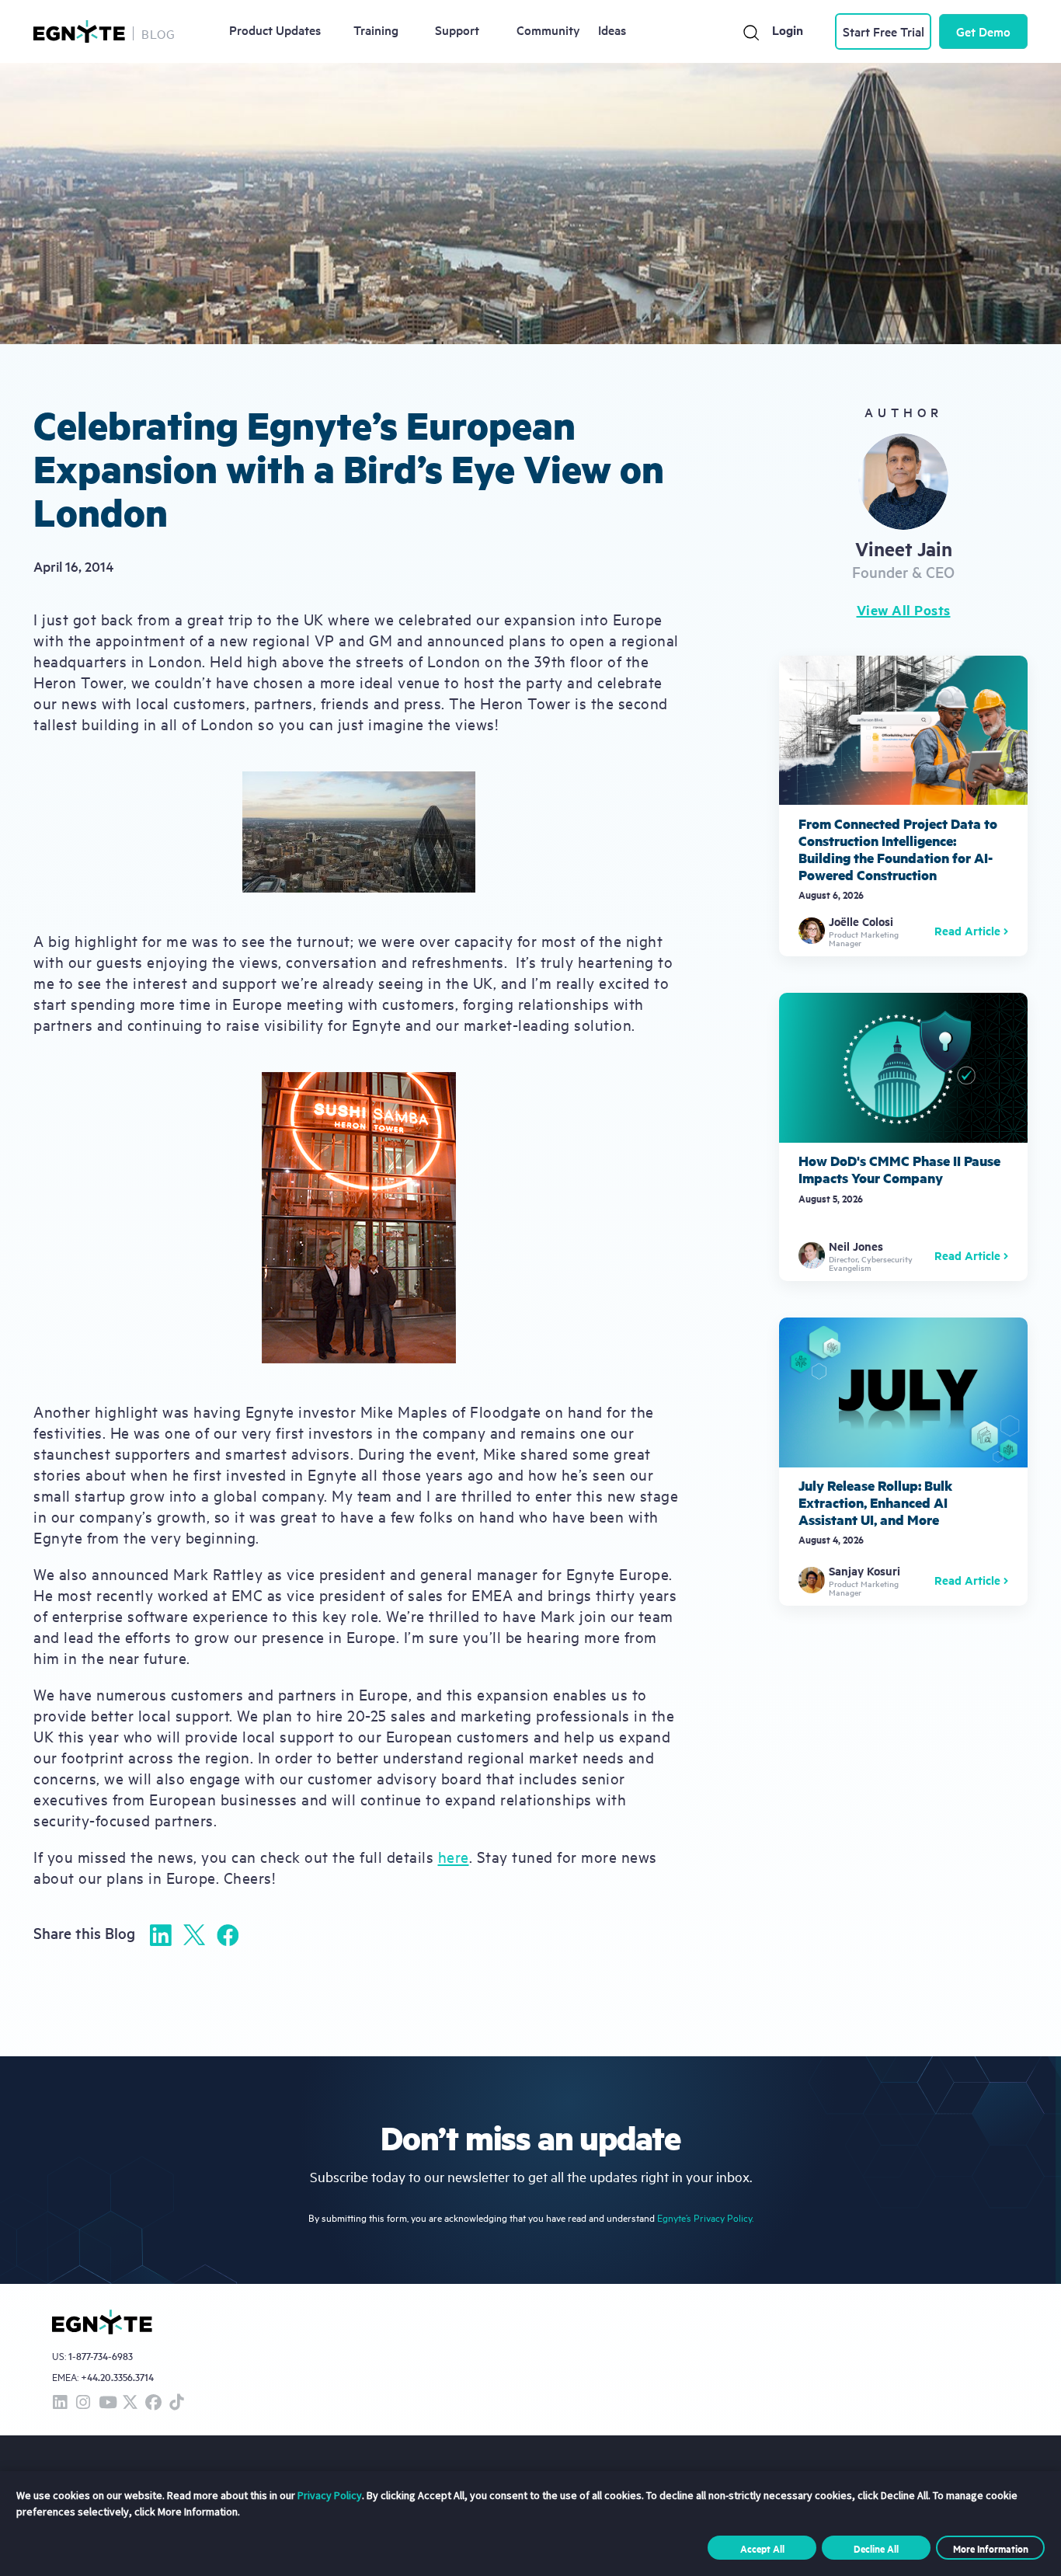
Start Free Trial (884, 31)
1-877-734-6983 (101, 2357)
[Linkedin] (161, 1935)
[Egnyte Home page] (79, 31)
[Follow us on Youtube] (106, 2403)
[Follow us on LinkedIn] (60, 2403)
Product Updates (275, 30)
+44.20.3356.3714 (117, 2377)
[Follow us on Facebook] (153, 2403)
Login (788, 30)
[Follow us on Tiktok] (176, 2403)
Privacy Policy (330, 2495)
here (454, 1856)
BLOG (158, 33)
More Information (991, 2548)
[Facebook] (228, 1935)
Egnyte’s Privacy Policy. (705, 2217)
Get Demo (983, 31)
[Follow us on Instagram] (83, 2403)
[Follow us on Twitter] (130, 2403)
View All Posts (904, 610)
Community (548, 30)
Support (457, 30)
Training (376, 30)
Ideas (612, 30)
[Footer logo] (102, 2322)
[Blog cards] (903, 806)
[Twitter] (194, 1935)
